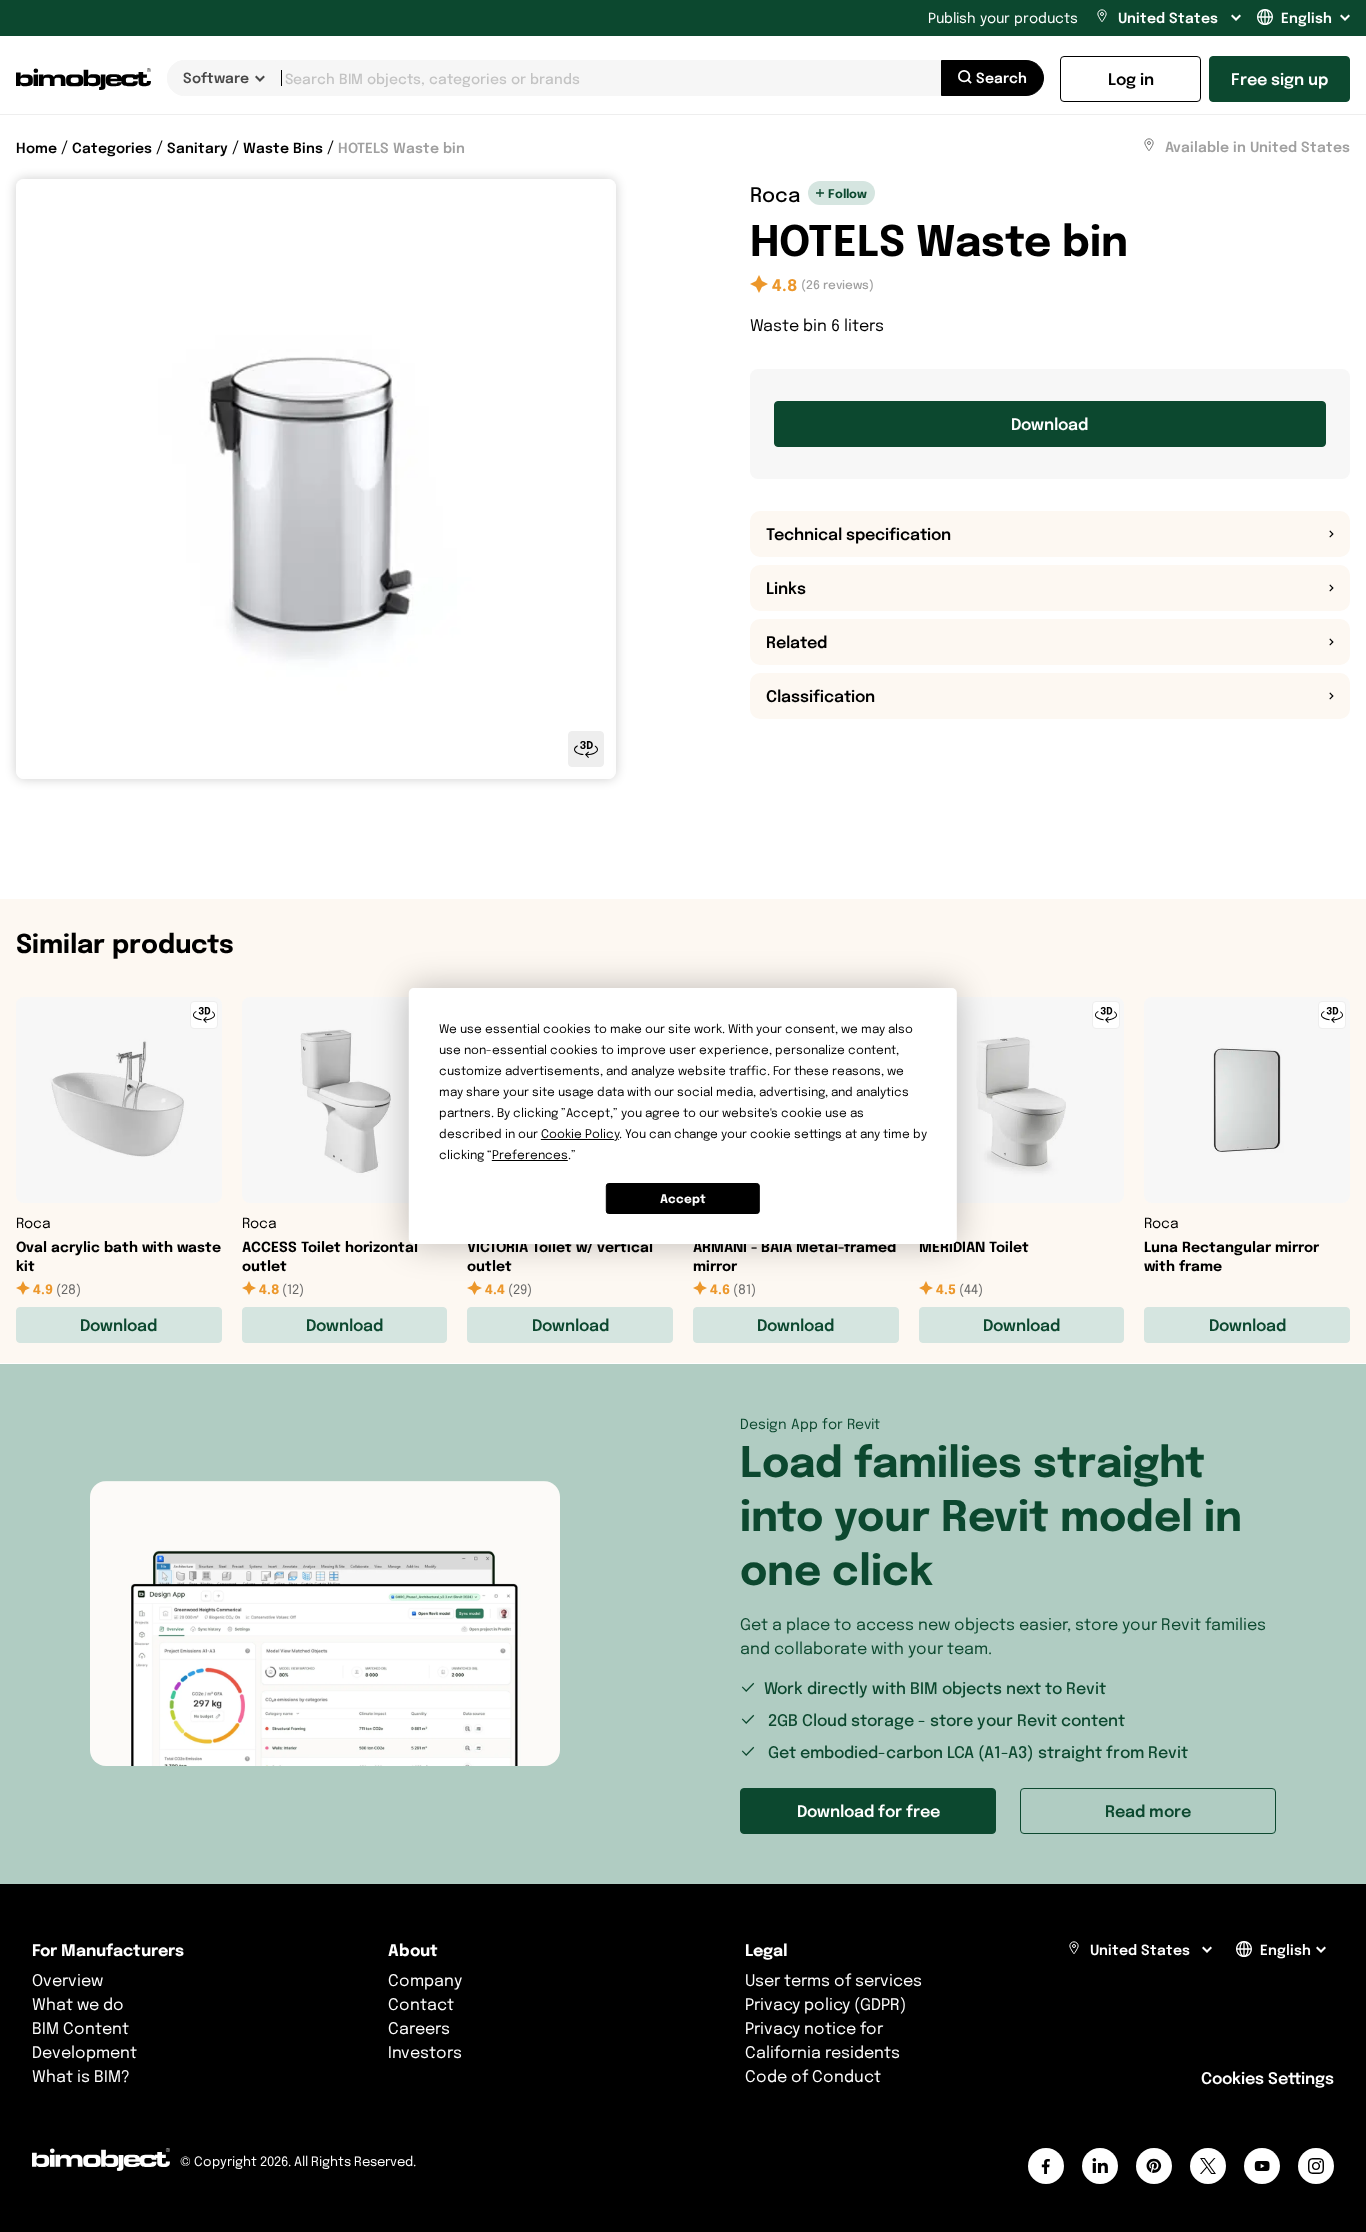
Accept (683, 1198)
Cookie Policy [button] (580, 1133)
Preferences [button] (530, 1154)
